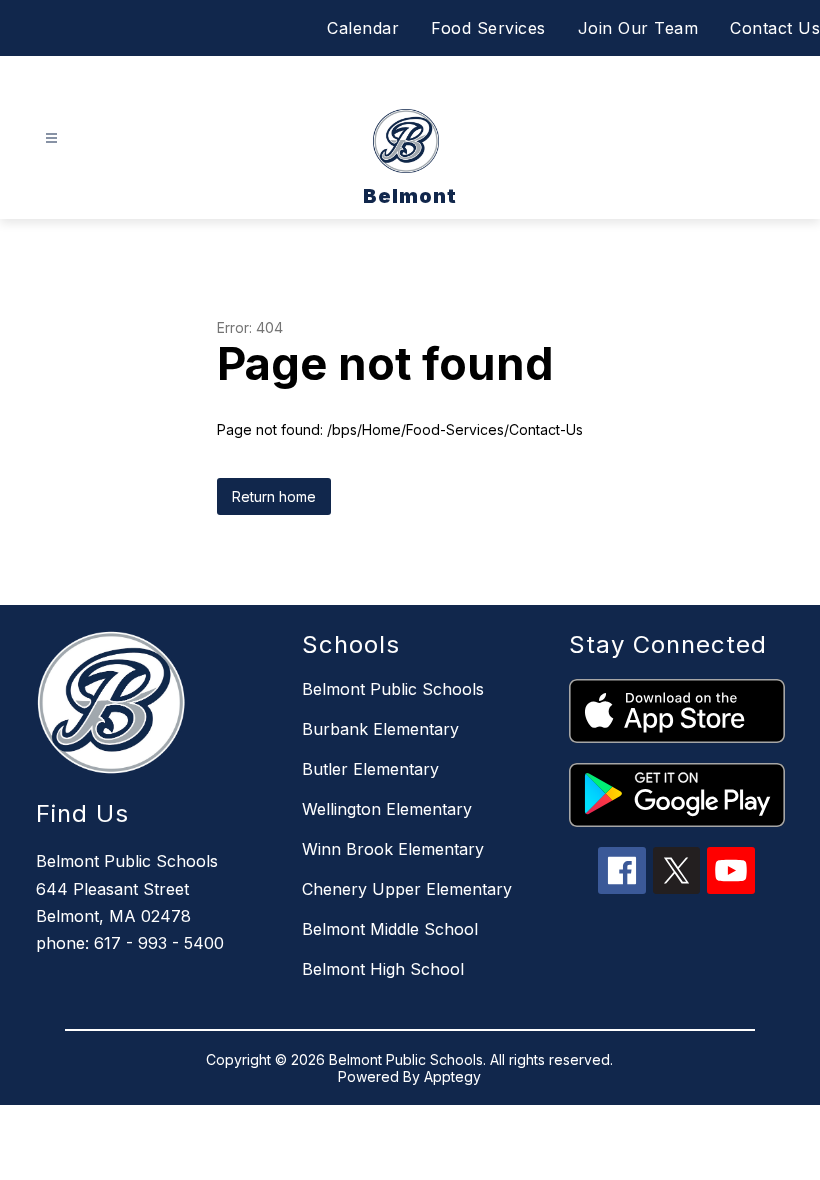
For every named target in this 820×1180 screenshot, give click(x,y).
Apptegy (452, 1076)
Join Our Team (638, 28)
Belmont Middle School (390, 929)
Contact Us (775, 28)
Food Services (488, 28)
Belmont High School (383, 969)
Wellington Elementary (387, 809)
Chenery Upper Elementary (407, 889)
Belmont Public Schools (393, 689)
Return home (274, 496)
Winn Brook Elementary (393, 849)
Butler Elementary (370, 769)
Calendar (363, 28)
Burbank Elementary (380, 729)
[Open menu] (51, 138)
